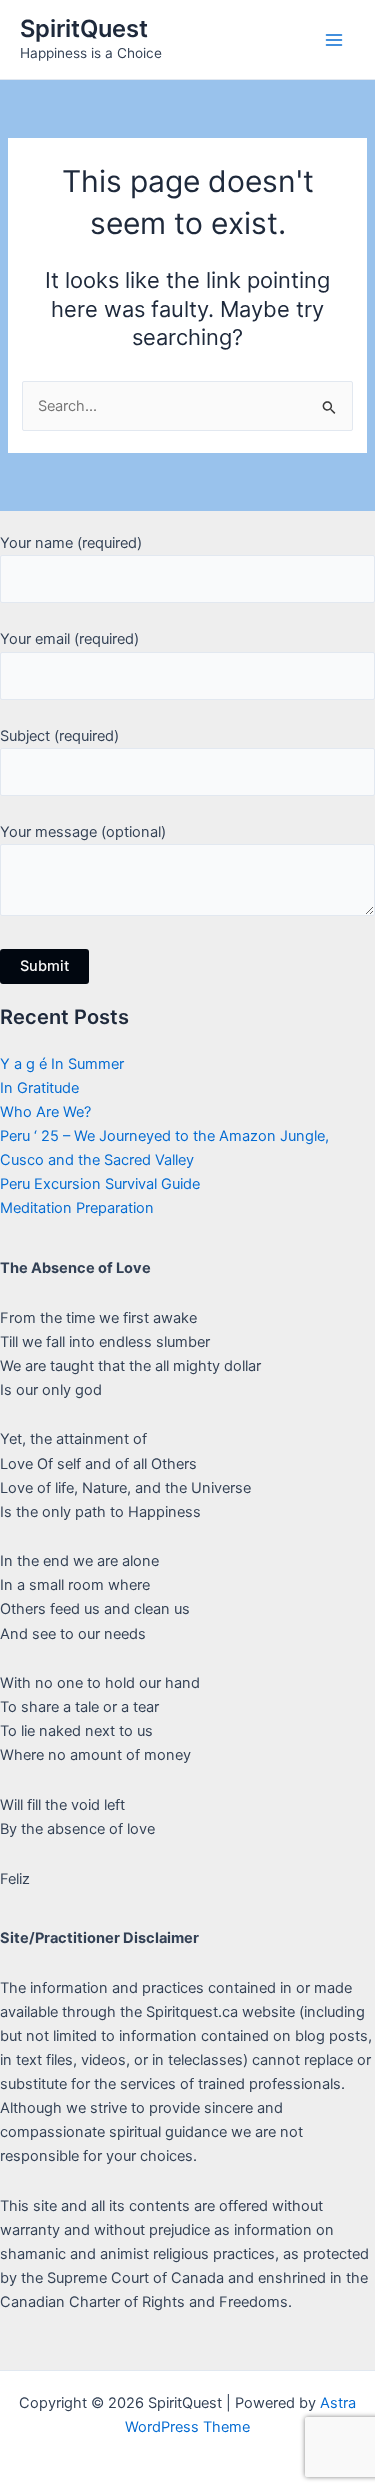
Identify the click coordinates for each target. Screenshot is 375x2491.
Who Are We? (45, 1112)
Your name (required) (71, 543)
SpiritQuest (84, 28)
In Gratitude (39, 1088)
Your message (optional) (83, 832)
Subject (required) (59, 736)
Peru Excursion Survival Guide (100, 1184)
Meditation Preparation (77, 1208)
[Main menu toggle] (334, 40)
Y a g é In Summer (62, 1064)
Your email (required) (69, 639)
